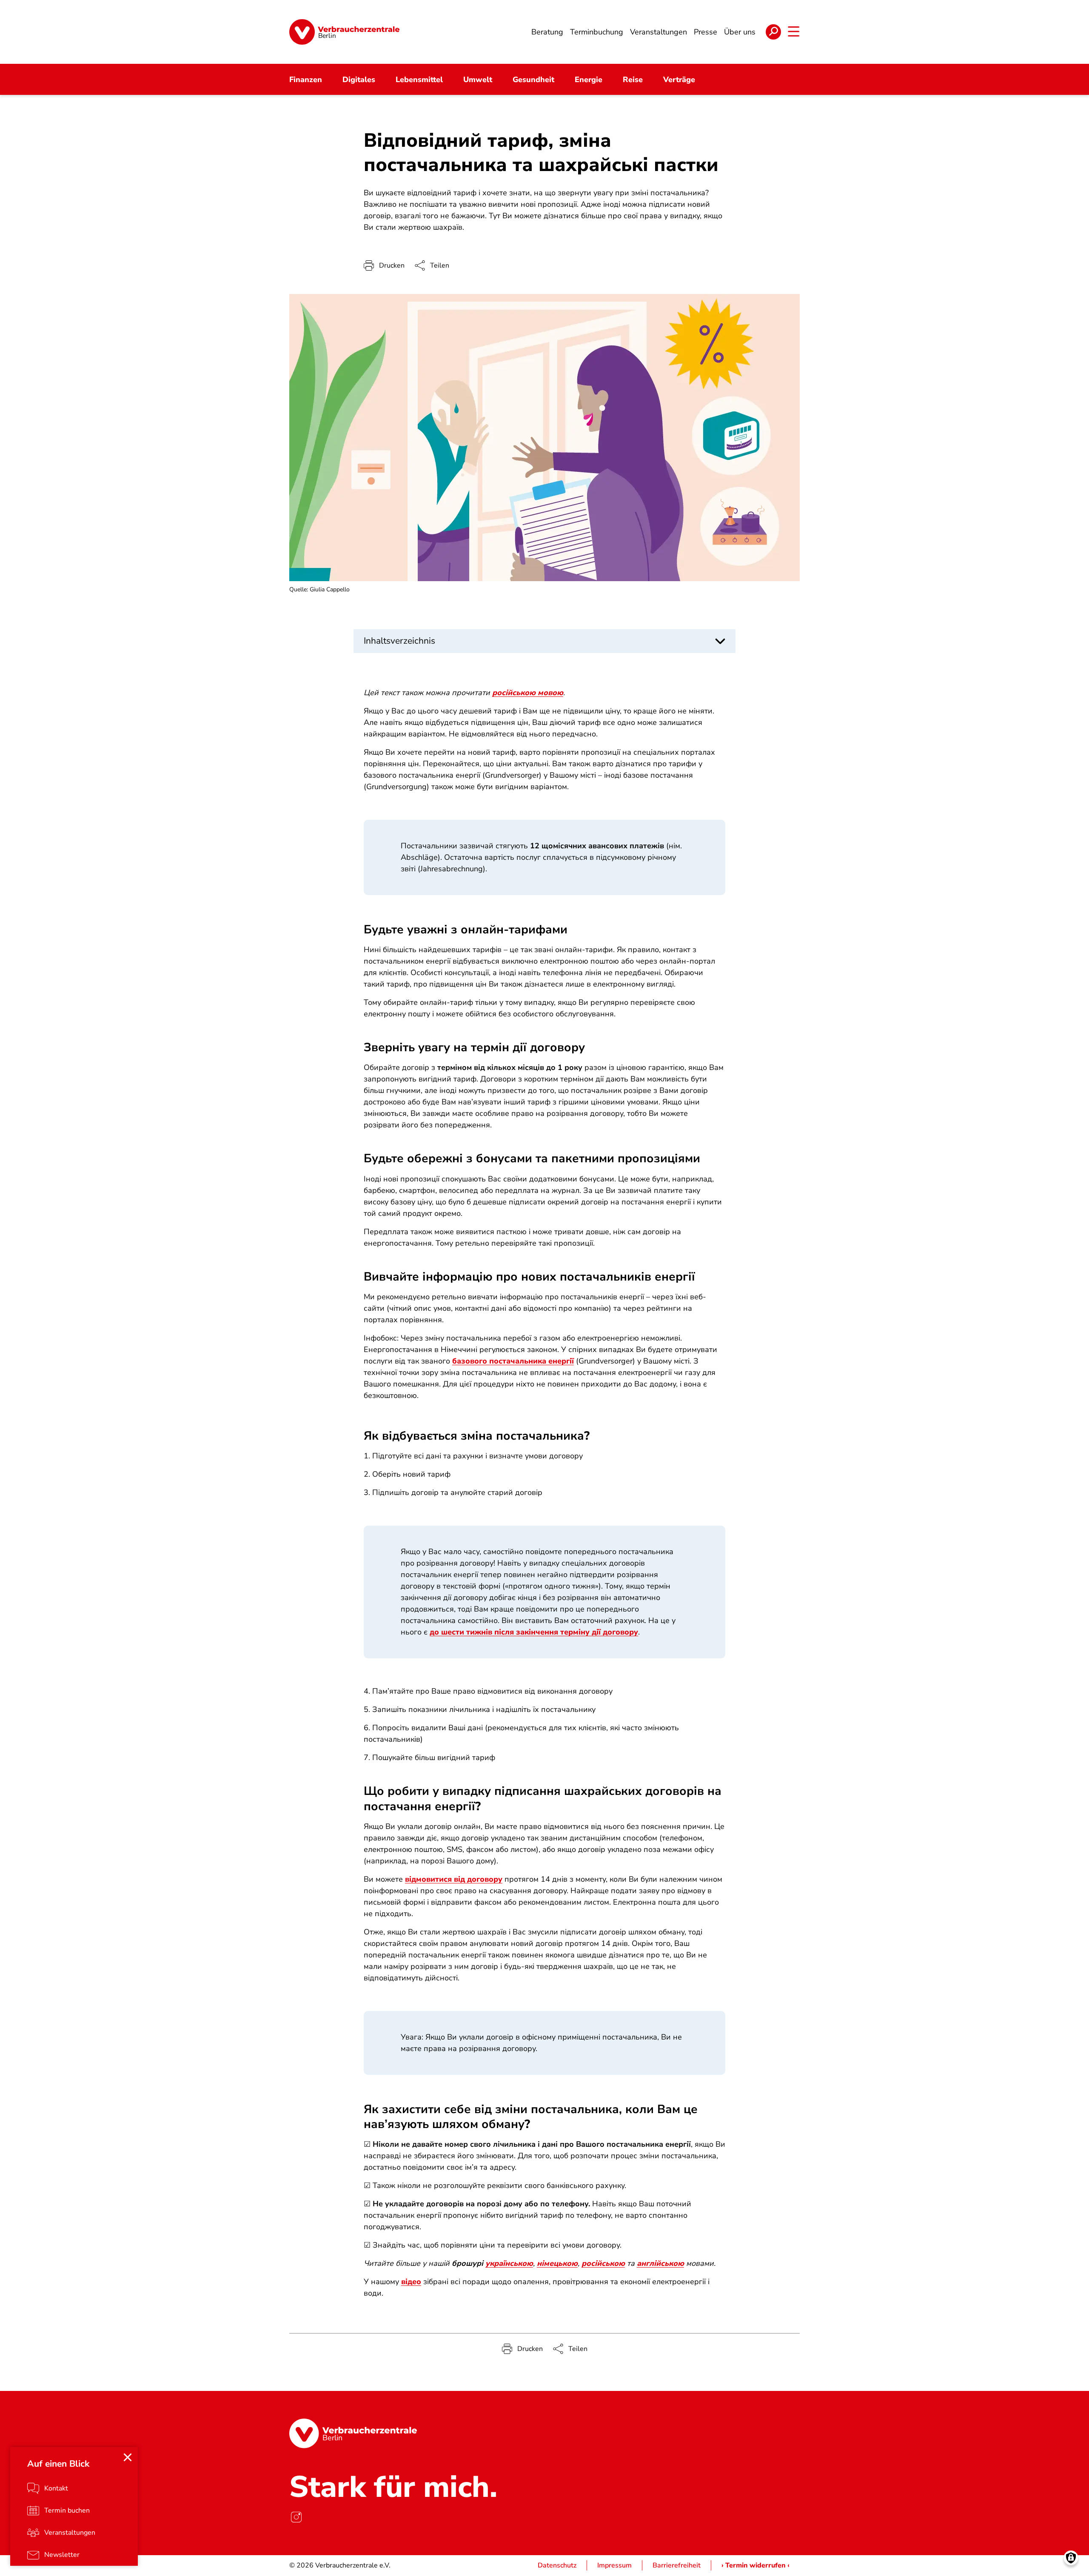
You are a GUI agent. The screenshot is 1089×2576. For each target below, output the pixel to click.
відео (411, 2282)
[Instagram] (296, 2517)
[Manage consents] (1071, 2558)
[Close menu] (128, 2457)
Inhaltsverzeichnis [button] (399, 641)
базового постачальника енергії (513, 1361)
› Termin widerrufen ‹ (755, 2565)
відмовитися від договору (454, 1879)
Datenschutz (557, 2565)
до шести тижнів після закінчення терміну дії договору (534, 1632)
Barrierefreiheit (677, 2565)
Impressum (614, 2565)
